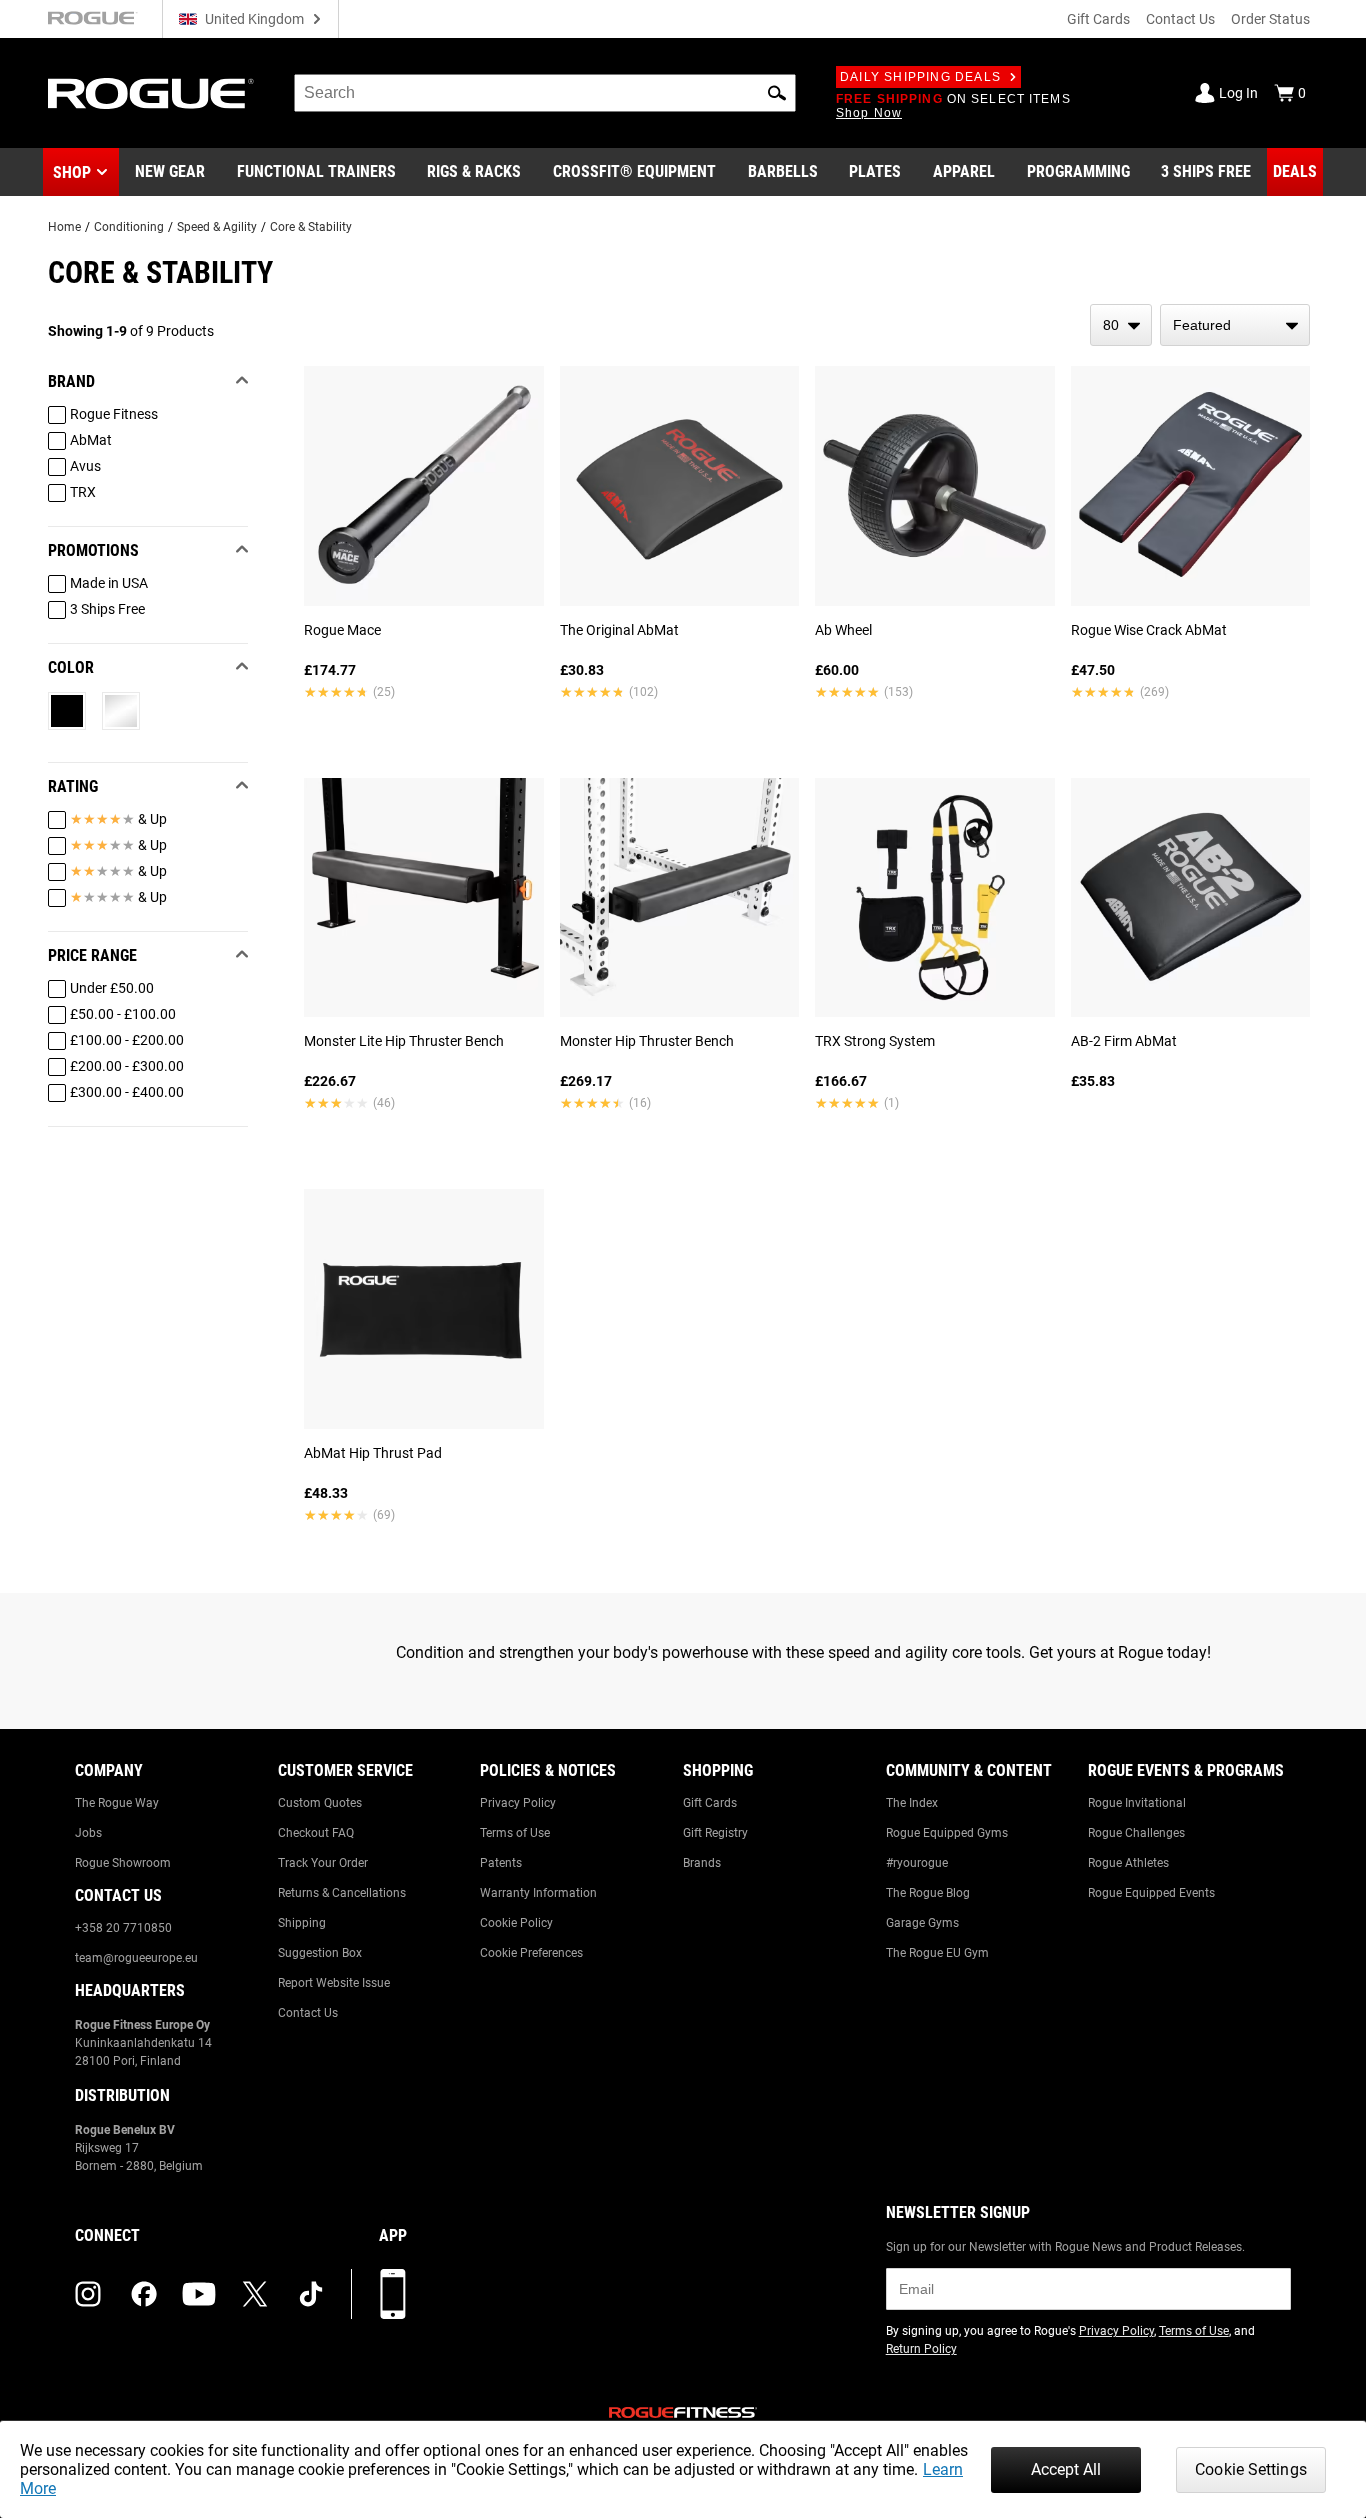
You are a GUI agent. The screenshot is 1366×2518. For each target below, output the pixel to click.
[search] (545, 93)
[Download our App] (393, 2294)
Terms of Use (515, 1833)
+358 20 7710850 (123, 1928)
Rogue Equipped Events (1151, 1893)
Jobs (88, 1833)
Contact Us (1180, 19)
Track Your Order (323, 1863)
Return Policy (921, 2349)
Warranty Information (538, 1893)
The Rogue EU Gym (937, 1953)
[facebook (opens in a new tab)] (144, 2294)
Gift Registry (715, 1833)
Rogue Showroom (123, 1863)
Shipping (302, 1923)
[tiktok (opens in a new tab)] (311, 2294)
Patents (501, 1863)
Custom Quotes (320, 1803)
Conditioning (129, 227)
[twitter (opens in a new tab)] (255, 2294)
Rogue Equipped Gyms (947, 1833)
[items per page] (1121, 325)
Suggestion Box (320, 1953)
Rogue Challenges (1136, 1833)
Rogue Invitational (1137, 1803)
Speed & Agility (217, 227)
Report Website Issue (334, 1983)
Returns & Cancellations (342, 1893)
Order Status (1270, 19)
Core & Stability (311, 227)
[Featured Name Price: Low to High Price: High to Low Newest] (1235, 325)
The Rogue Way (117, 1803)
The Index (912, 1803)
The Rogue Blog (928, 1893)
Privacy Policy (518, 1803)
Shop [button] (72, 172)
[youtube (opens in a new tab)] (199, 2294)
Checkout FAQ (316, 1833)
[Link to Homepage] (151, 93)
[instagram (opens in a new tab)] (88, 2294)
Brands (702, 1863)
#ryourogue (917, 1863)
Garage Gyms (922, 1923)
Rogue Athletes (1128, 1863)
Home (64, 227)
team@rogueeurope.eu (136, 1958)
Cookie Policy (516, 1923)
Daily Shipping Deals (920, 77)
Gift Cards (1098, 19)
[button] (777, 93)
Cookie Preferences (531, 1953)
